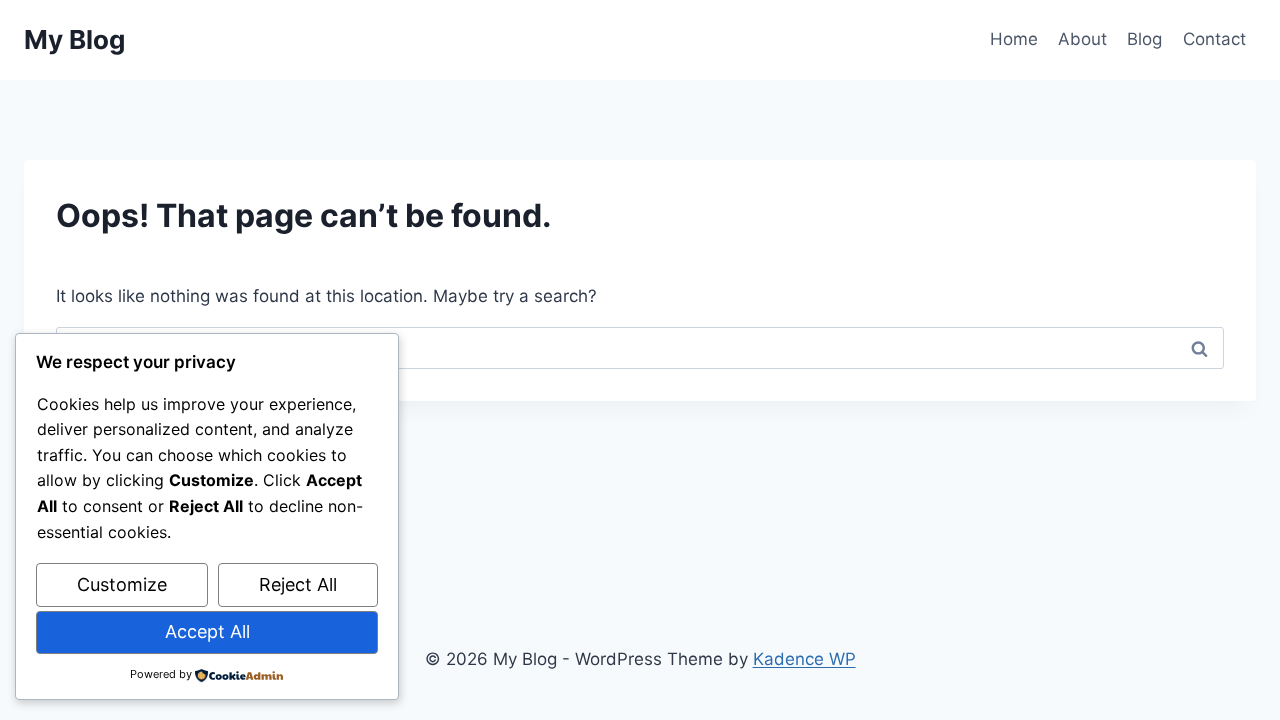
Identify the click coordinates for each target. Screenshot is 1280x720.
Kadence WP (804, 659)
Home (1014, 39)
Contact (1214, 39)
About (1082, 39)
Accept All (207, 631)
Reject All (298, 584)
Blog (1144, 39)
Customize (122, 584)
